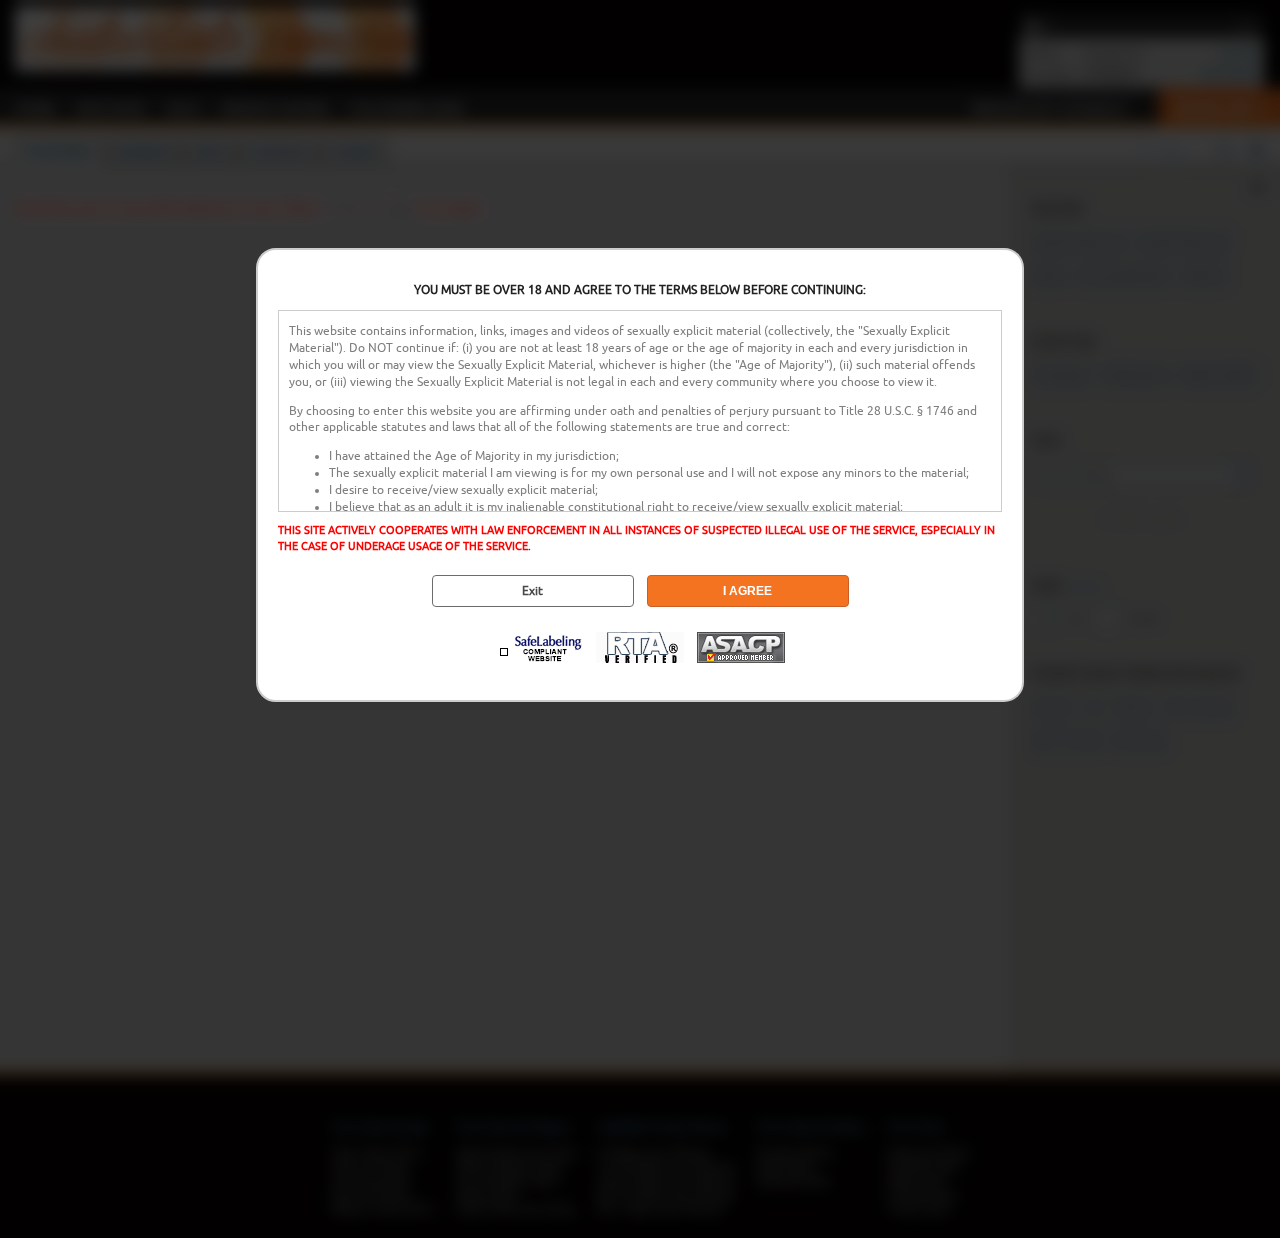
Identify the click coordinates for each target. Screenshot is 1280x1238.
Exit (532, 591)
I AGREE (747, 591)
